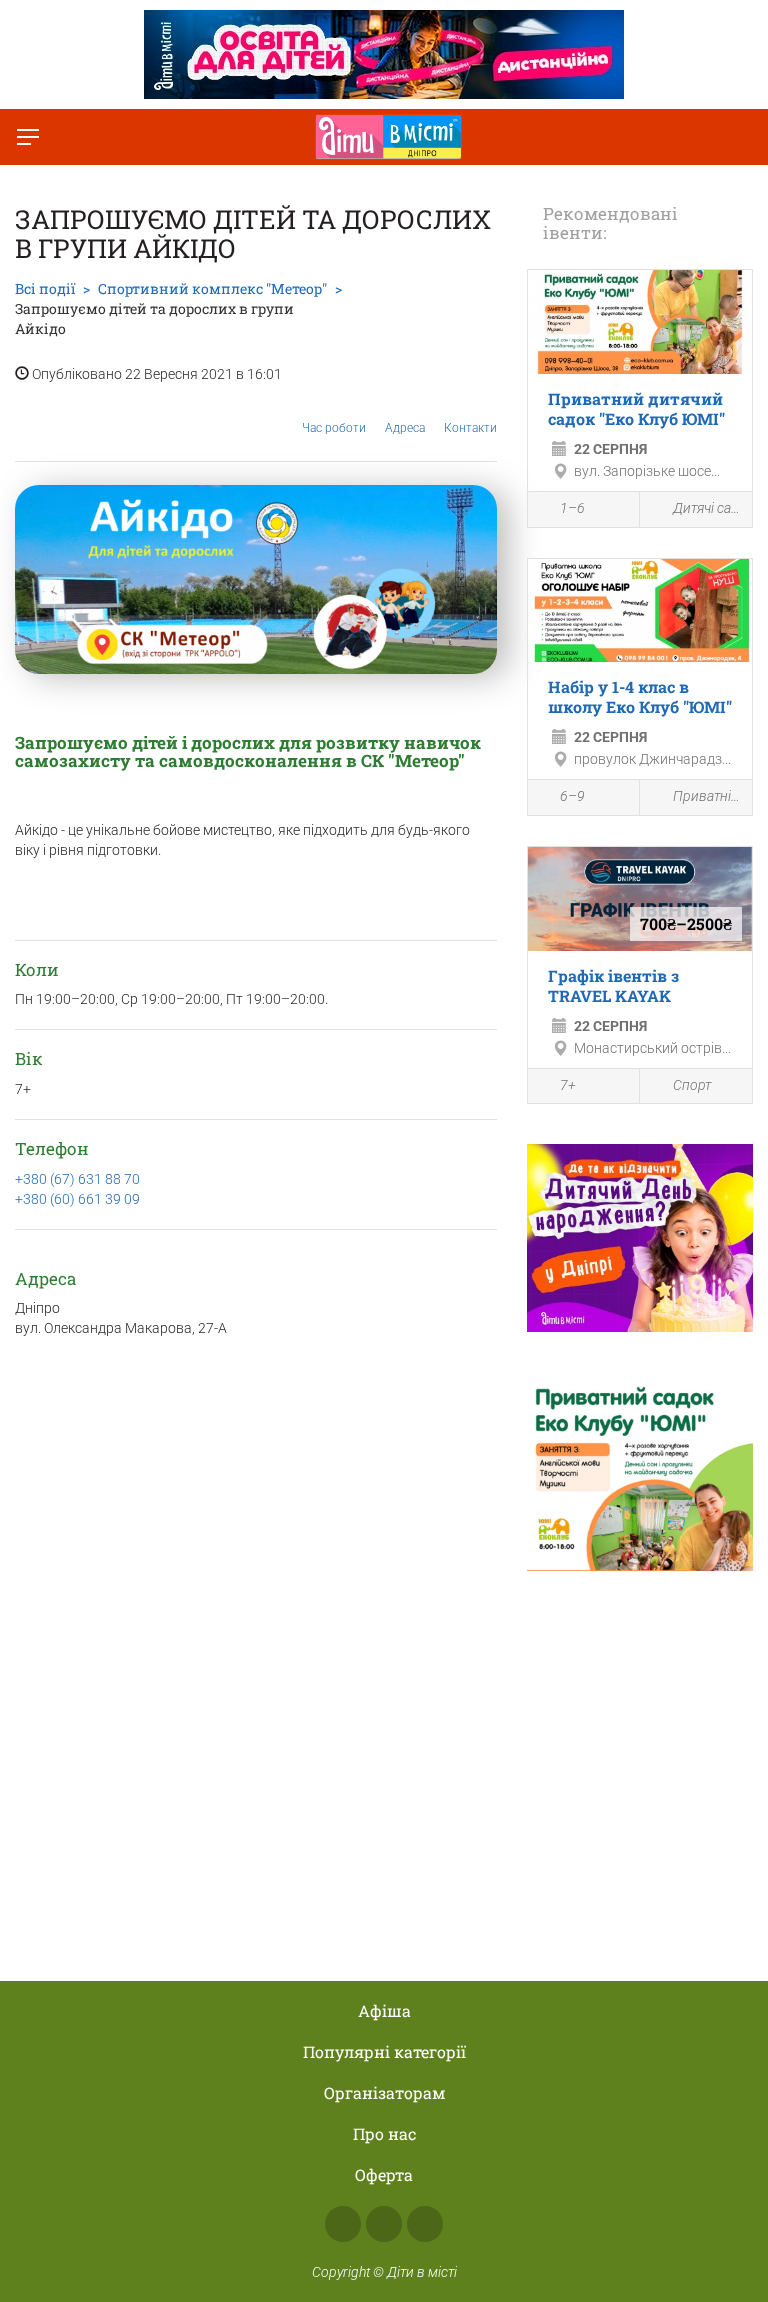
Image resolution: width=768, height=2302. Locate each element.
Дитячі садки (707, 508)
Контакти (470, 428)
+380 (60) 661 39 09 (77, 1199)
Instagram (384, 2224)
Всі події (45, 288)
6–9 (572, 796)
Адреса (405, 428)
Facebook (343, 2224)
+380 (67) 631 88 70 (77, 1179)
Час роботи (334, 428)
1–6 (572, 508)
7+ (568, 1085)
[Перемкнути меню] (28, 137)
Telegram (425, 2224)
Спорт (692, 1085)
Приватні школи (707, 796)
